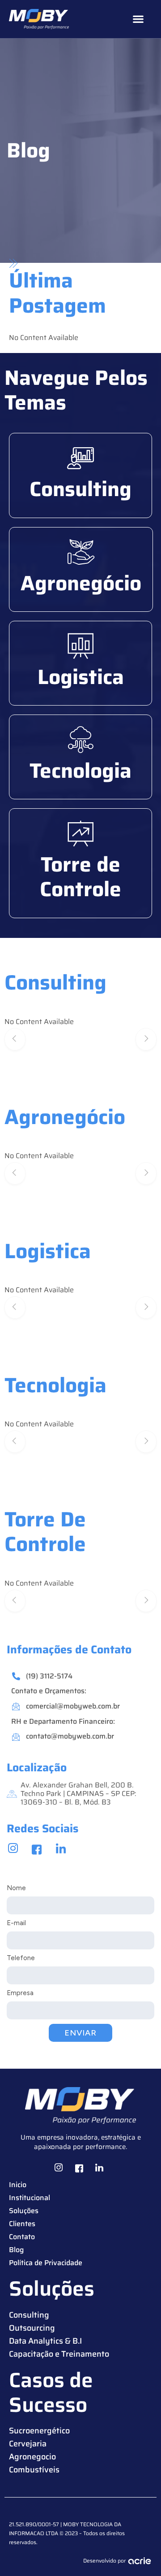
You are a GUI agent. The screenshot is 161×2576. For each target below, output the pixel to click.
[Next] (146, 1039)
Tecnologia (80, 771)
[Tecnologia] (80, 740)
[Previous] (15, 1039)
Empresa (20, 1993)
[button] (138, 19)
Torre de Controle (80, 877)
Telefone (21, 1958)
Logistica (81, 677)
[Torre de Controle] (80, 833)
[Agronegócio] (81, 552)
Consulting (80, 489)
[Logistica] (80, 646)
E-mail (16, 1923)
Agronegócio (81, 583)
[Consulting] (80, 458)
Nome (16, 1888)
